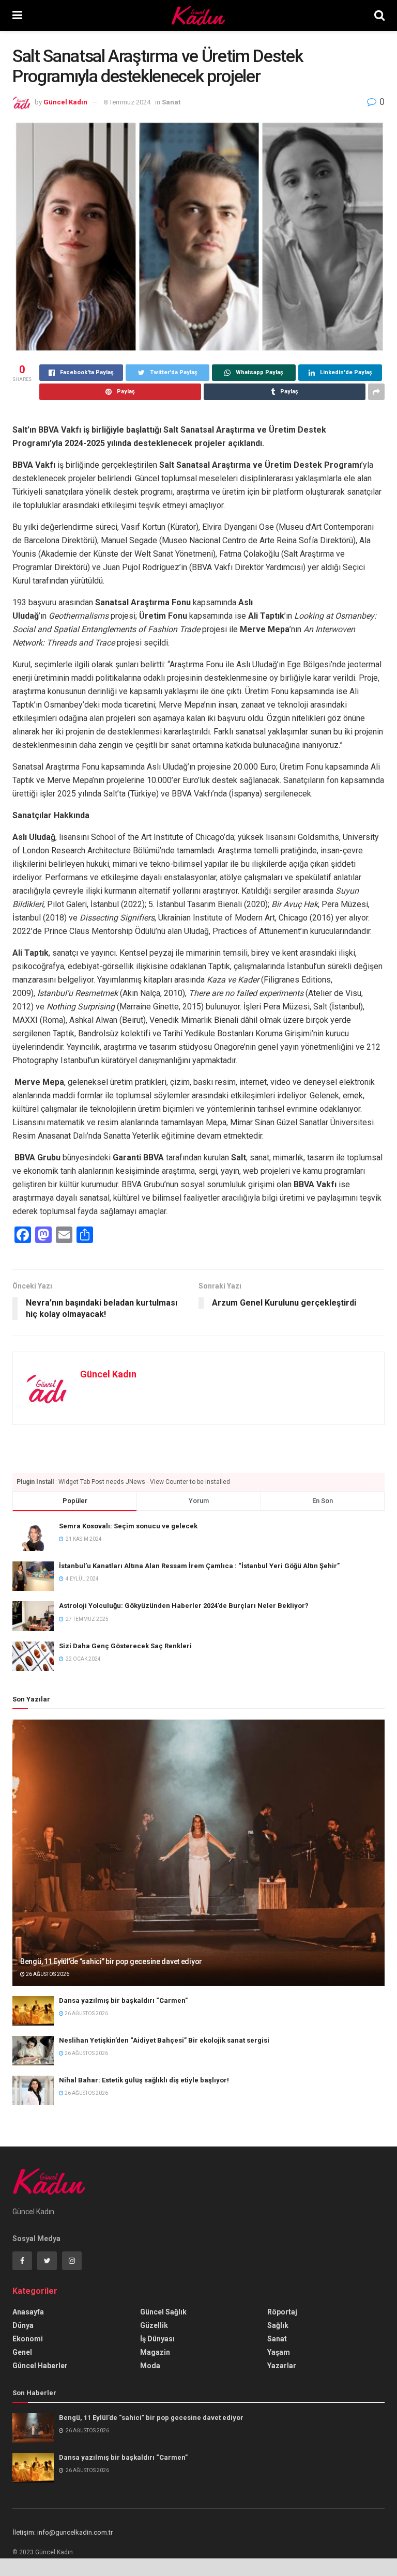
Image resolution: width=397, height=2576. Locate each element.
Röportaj (282, 2312)
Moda (150, 2366)
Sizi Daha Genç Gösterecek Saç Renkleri (125, 1646)
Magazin (155, 2352)
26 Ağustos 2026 (47, 1974)
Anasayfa (28, 2312)
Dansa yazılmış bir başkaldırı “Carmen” (123, 2000)
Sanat (171, 102)
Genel (22, 2352)
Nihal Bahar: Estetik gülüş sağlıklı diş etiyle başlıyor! (144, 2080)
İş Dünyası (157, 2339)
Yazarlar (282, 2366)
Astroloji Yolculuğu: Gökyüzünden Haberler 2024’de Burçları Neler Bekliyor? (184, 1606)
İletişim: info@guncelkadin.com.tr (63, 2532)
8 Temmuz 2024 (127, 102)
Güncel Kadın (65, 102)
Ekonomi (28, 2339)
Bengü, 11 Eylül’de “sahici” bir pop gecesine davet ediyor (111, 1961)
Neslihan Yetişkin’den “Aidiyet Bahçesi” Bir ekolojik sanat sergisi (164, 2040)
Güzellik (154, 2325)
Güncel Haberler (40, 2366)
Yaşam (279, 2352)
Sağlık (278, 2325)
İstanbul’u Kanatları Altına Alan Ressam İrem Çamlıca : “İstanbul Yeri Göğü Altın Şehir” (199, 1566)
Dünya (23, 2325)
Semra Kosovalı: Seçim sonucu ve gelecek (128, 1526)
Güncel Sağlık (163, 2312)
